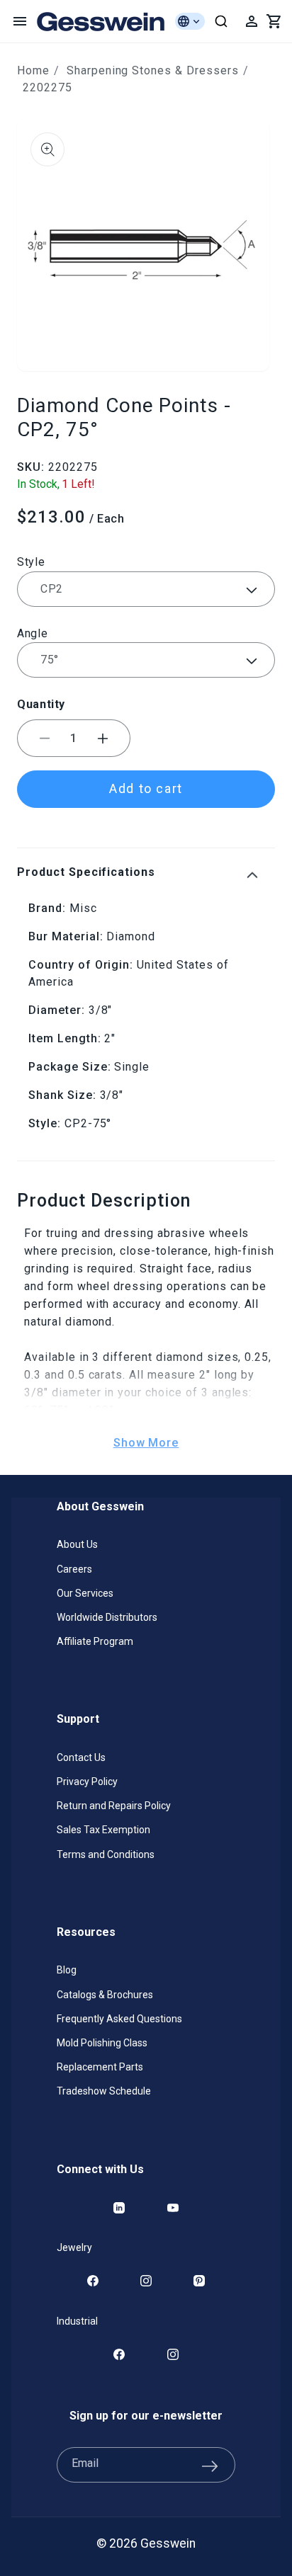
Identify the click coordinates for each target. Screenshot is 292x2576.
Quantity (41, 704)
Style (31, 562)
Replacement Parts (100, 2067)
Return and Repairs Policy (114, 1806)
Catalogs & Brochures (105, 1995)
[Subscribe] (210, 2465)
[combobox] (221, 21)
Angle (32, 633)
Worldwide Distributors (107, 1617)
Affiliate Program (95, 1641)
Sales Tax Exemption (103, 1830)
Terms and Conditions (106, 1854)
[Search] (221, 21)
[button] (20, 21)
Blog (67, 1970)
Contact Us (81, 1757)
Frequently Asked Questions (119, 2019)
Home (33, 70)
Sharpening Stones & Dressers (153, 70)
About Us (77, 1544)
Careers (74, 1569)
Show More (146, 1443)
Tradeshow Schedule (104, 2091)
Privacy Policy (87, 1782)
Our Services (85, 1593)
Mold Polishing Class (102, 2043)
